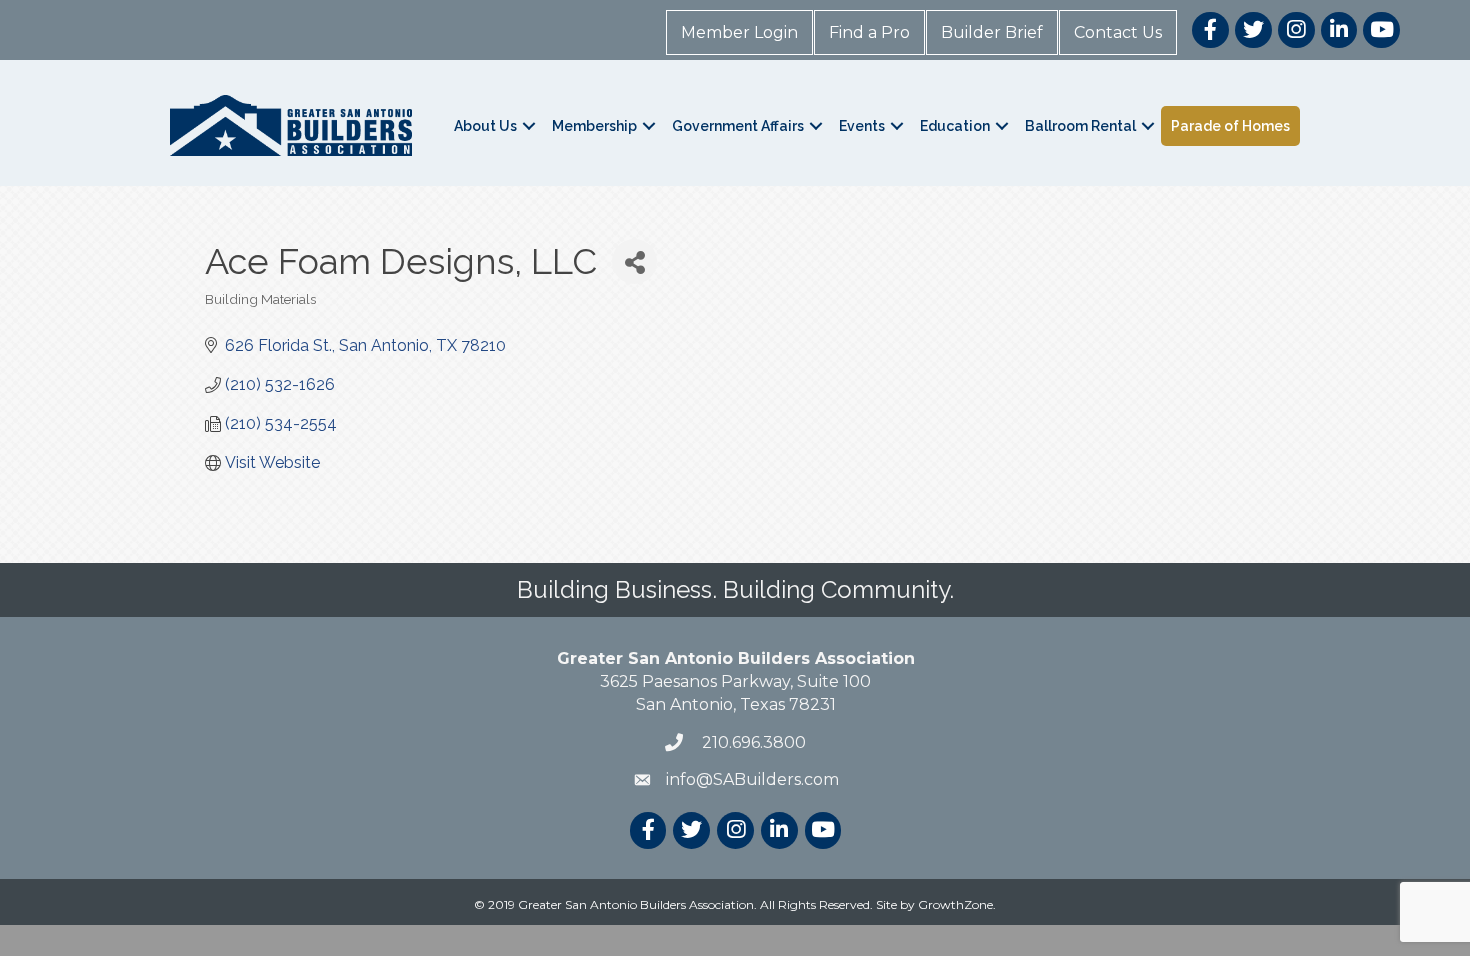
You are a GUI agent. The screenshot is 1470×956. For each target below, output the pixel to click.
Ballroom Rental (1080, 126)
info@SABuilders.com (752, 779)
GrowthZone (955, 904)
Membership (594, 126)
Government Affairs (738, 126)
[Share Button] (634, 261)
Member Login (739, 32)
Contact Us (1118, 32)
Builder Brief (992, 32)
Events (862, 126)
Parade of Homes (1230, 126)
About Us (485, 126)
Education (955, 126)
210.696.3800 (752, 742)
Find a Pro (869, 32)
